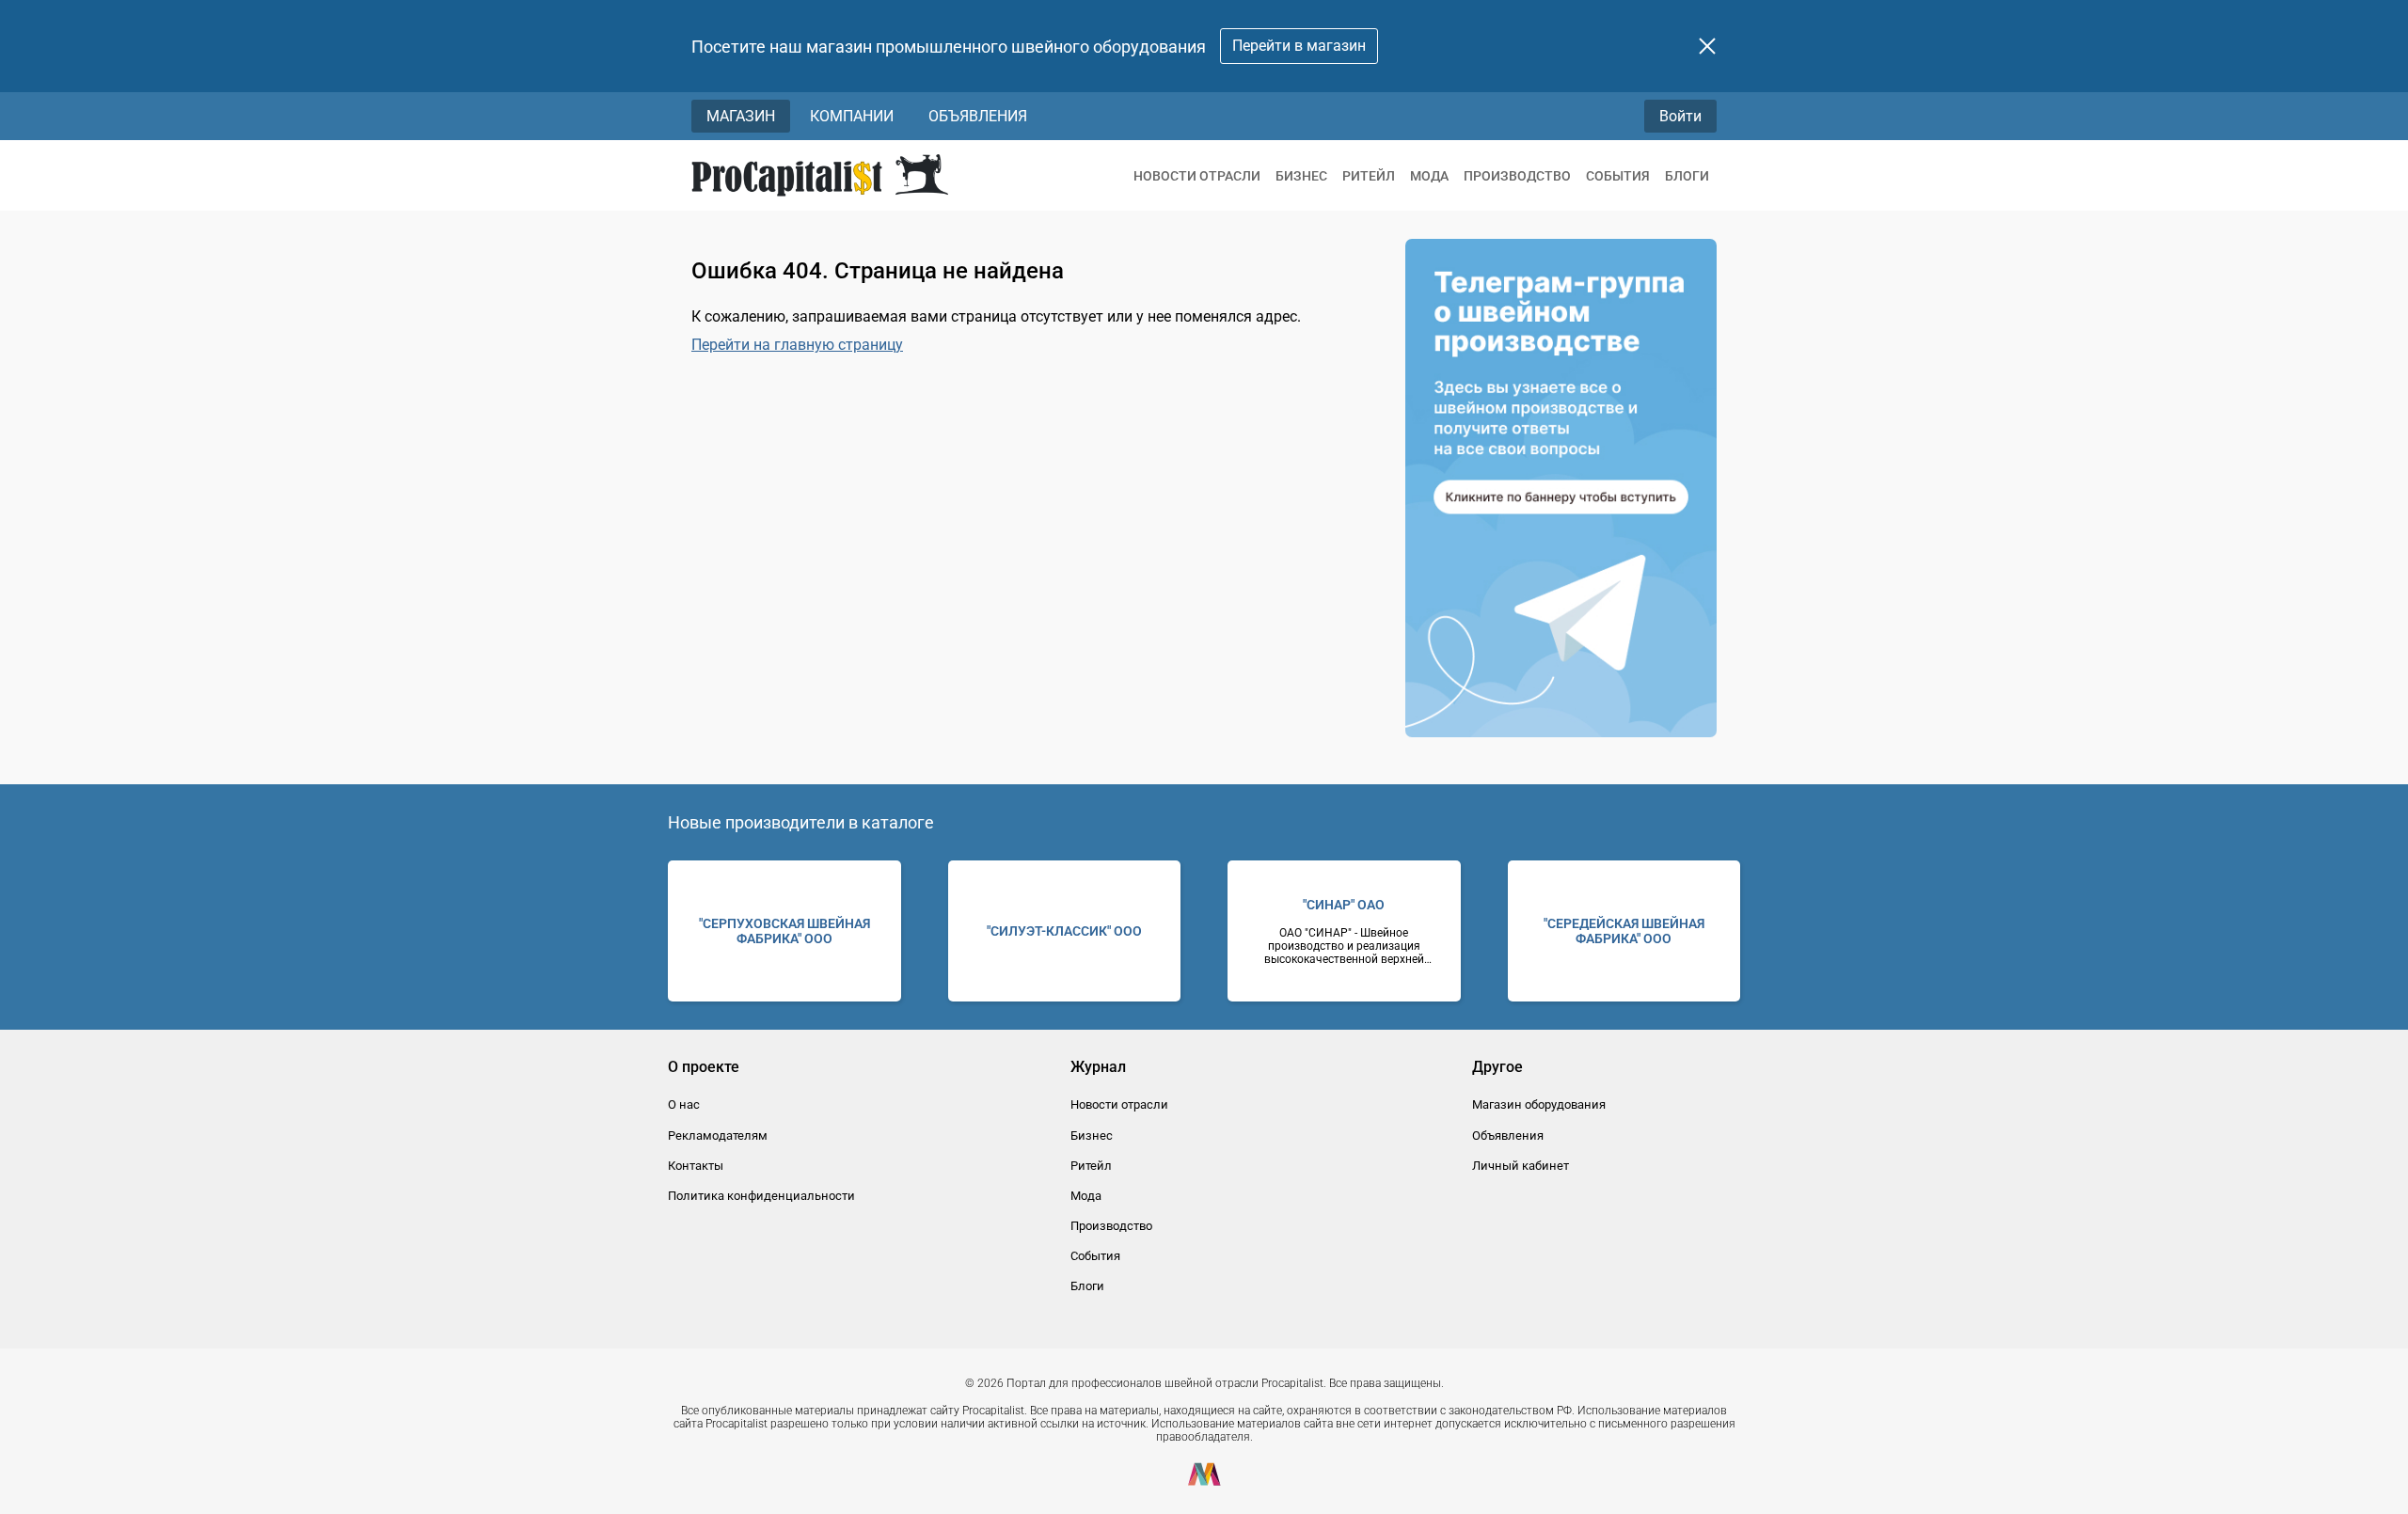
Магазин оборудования (1539, 1104)
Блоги (1687, 176)
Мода (1429, 176)
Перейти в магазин (1299, 46)
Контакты (696, 1166)
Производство (1517, 176)
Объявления (978, 116)
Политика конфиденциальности (761, 1196)
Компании (852, 116)
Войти (1680, 116)
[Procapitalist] (820, 175)
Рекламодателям (718, 1135)
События (1618, 176)
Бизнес (1301, 176)
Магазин (741, 116)
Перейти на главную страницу (797, 345)
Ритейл (1369, 176)
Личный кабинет (1521, 1166)
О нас (684, 1104)
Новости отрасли (1197, 176)
